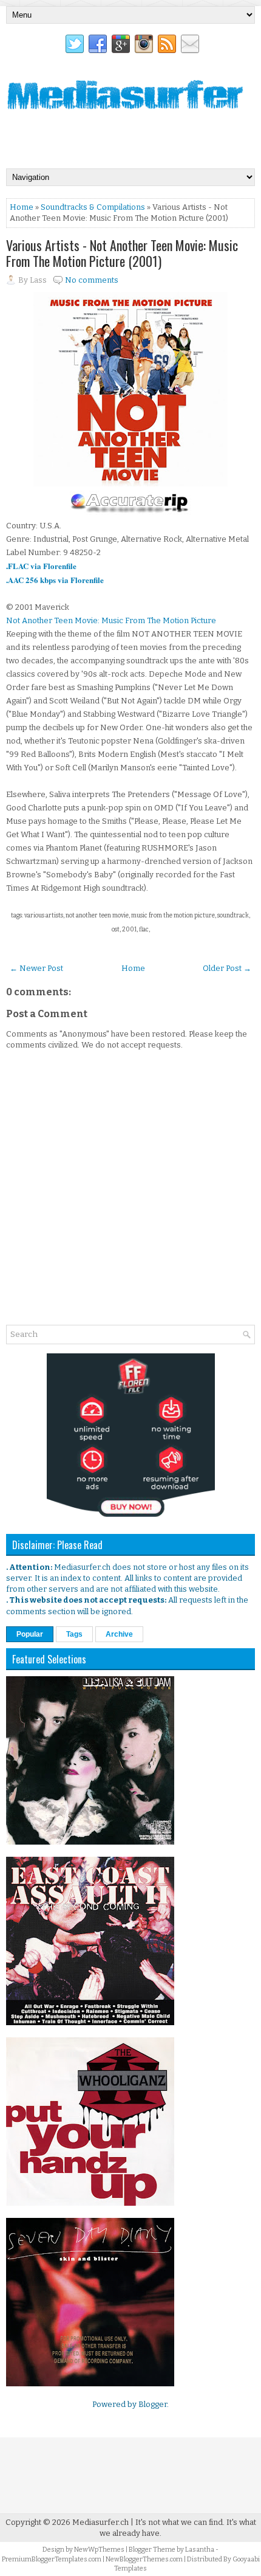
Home (22, 207)
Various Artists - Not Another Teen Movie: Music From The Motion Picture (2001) (122, 253)
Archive (119, 1634)
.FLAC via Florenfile (41, 566)
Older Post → (227, 968)
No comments (92, 280)
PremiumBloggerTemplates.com (52, 2559)
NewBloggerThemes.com (144, 2559)
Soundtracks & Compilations (93, 207)
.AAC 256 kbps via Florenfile (55, 580)
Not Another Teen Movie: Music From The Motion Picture (111, 620)
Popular (30, 1634)
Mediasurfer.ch (100, 2522)
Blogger (153, 2404)
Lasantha (200, 2550)
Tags (74, 1634)
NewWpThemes (99, 2550)
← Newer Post (36, 968)
